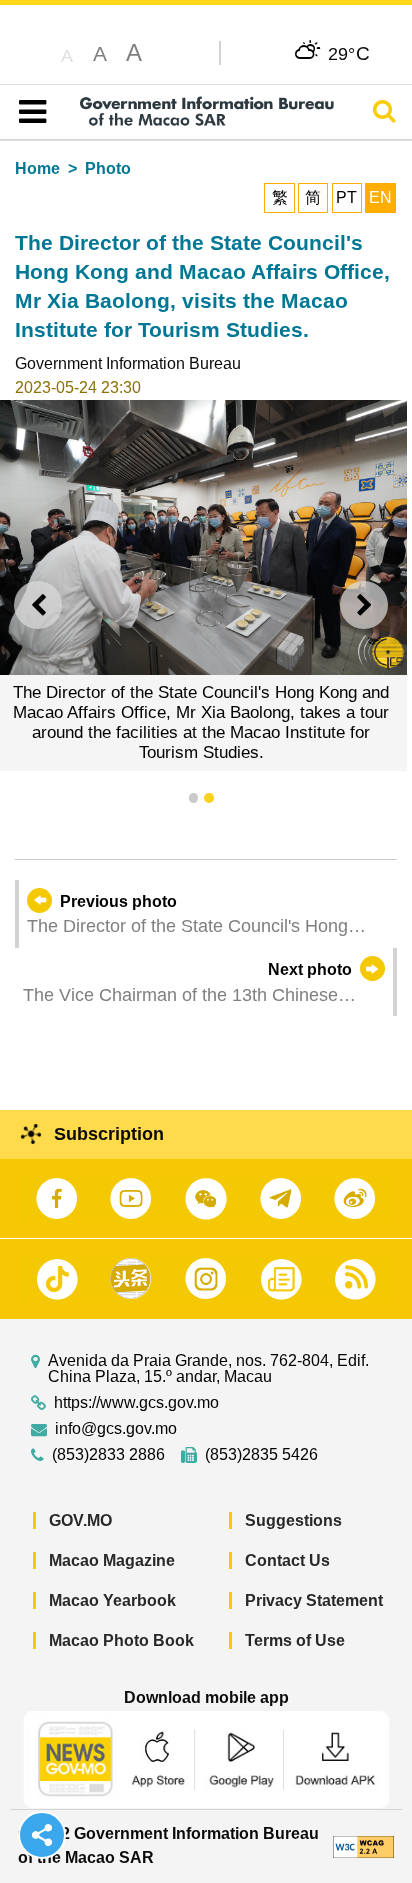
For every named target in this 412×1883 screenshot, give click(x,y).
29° (349, 53)
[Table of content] (28, 112)
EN (380, 197)
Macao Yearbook (112, 1600)
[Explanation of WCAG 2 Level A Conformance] (363, 1845)
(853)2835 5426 (261, 1455)
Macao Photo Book (121, 1640)
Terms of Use (295, 1640)
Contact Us (287, 1560)
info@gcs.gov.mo (116, 1429)
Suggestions (293, 1520)
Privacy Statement (314, 1600)
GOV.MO (80, 1520)
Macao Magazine (112, 1560)
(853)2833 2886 (108, 1455)
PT (346, 197)
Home (37, 168)
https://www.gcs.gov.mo (136, 1403)
